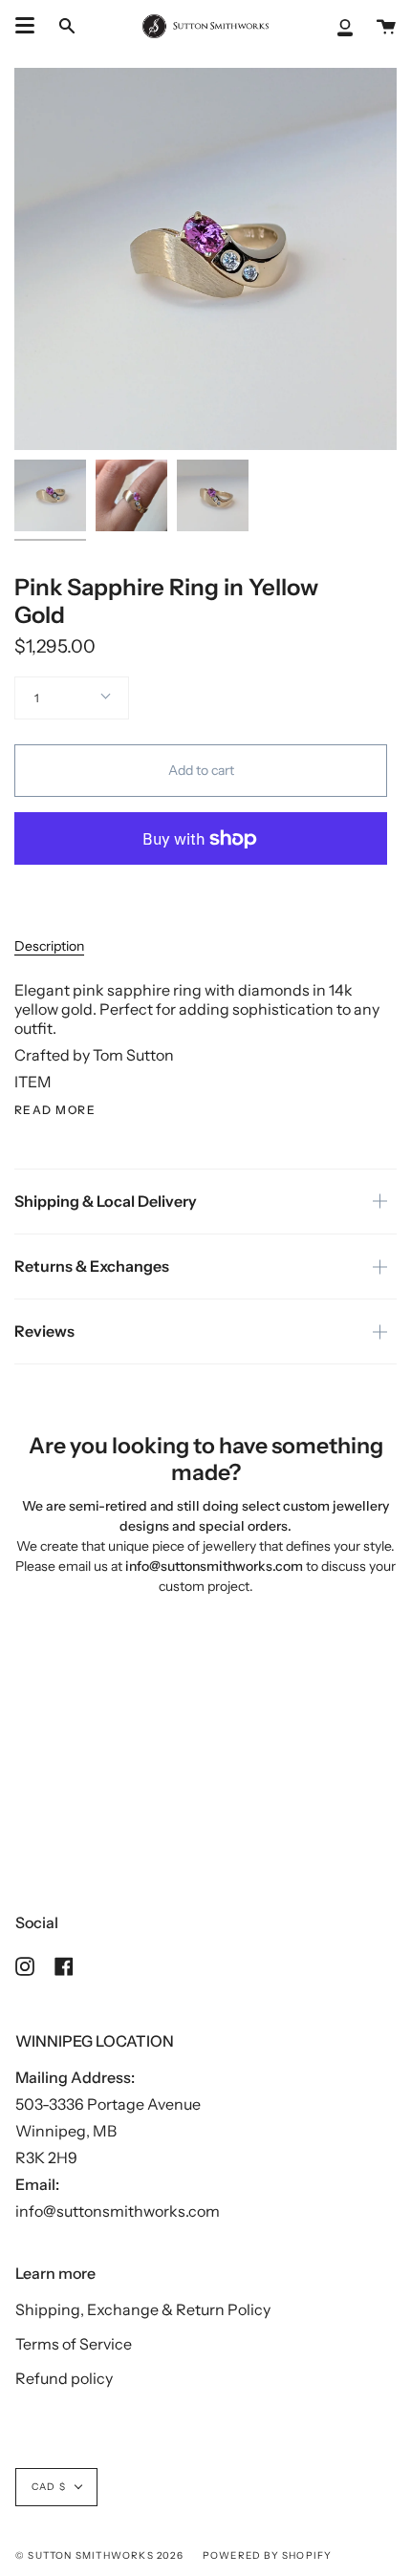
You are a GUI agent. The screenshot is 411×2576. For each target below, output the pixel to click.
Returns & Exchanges (92, 1266)
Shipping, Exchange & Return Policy (143, 2309)
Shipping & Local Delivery (106, 1201)
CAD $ (49, 2487)
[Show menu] (25, 26)
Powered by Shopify (268, 2555)
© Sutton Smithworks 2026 (99, 2555)
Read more (55, 1110)
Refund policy (64, 2378)
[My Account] (345, 26)
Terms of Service (74, 2344)
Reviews (44, 1331)
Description (49, 946)
